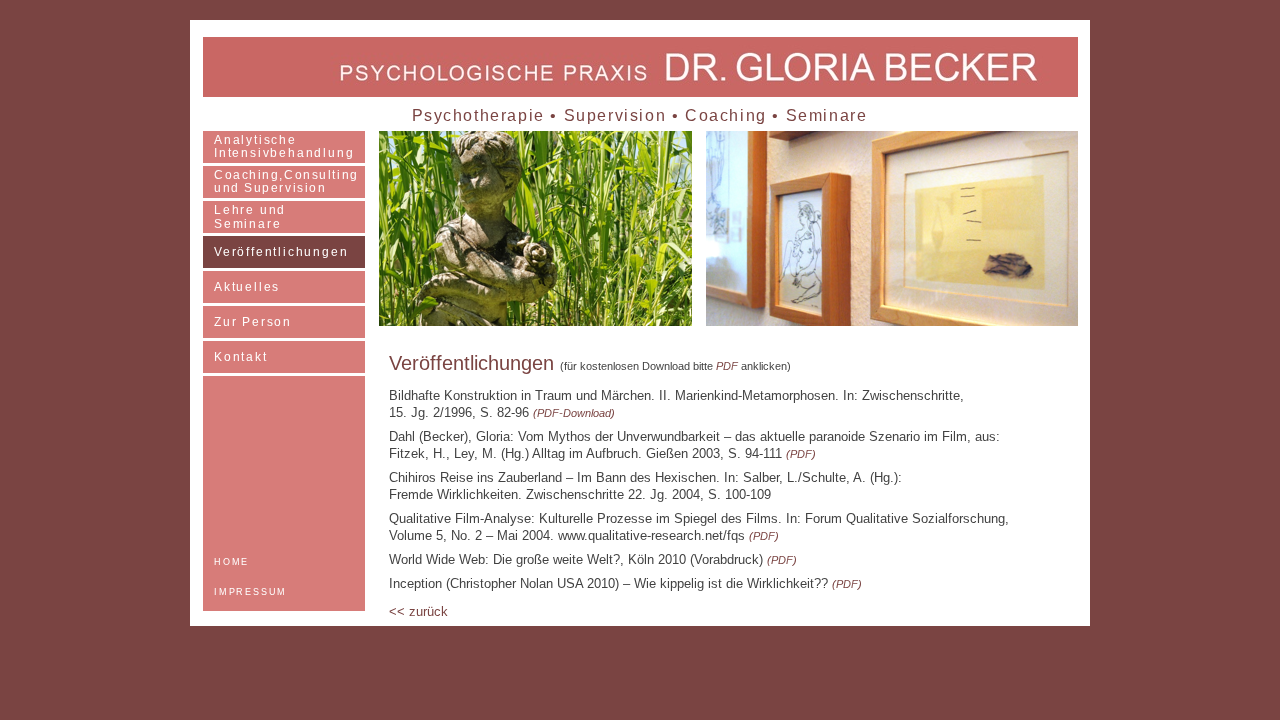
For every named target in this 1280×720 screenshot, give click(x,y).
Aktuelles (247, 287)
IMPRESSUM (250, 592)
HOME (231, 562)
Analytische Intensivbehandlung (284, 146)
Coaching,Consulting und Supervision (286, 181)
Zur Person (253, 322)
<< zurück (418, 611)
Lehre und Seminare (250, 217)
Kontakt (241, 357)
